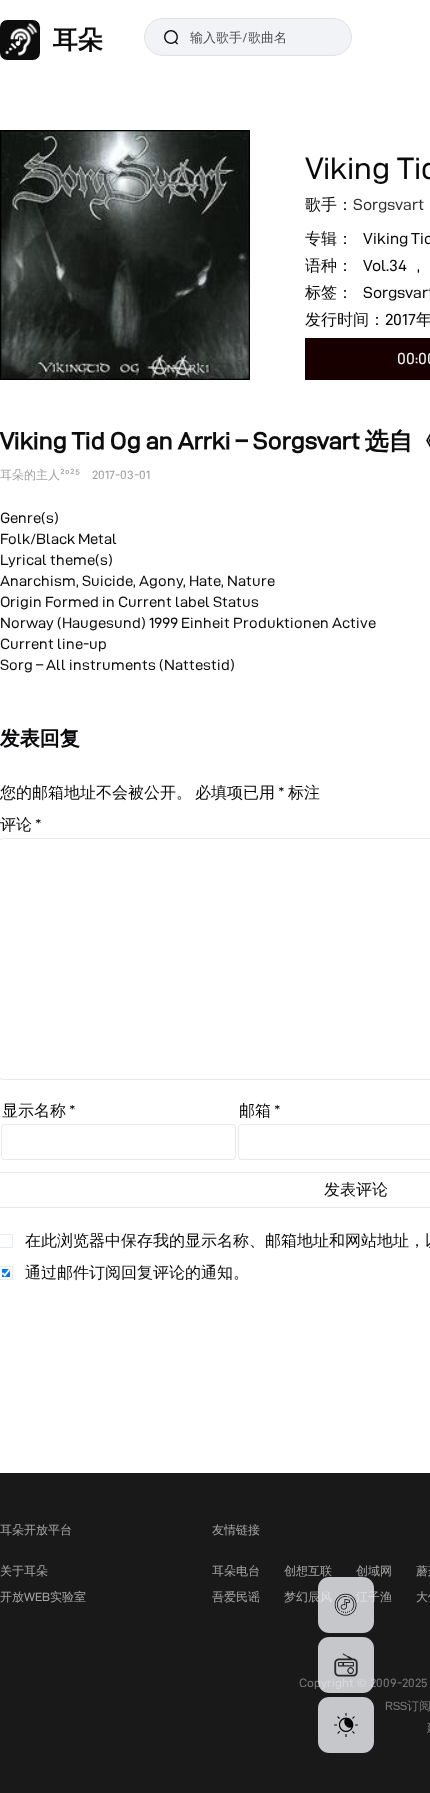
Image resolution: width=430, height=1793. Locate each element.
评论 (21, 824)
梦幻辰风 (308, 1596)
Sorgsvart (388, 204)
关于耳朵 (24, 1570)
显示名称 (39, 1110)
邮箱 (260, 1110)
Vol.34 (385, 265)
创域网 (374, 1570)
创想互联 (308, 1570)
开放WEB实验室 (43, 1596)
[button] (346, 1605)
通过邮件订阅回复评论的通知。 (137, 1272)
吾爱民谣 (236, 1596)
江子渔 (374, 1596)
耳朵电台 (236, 1570)
